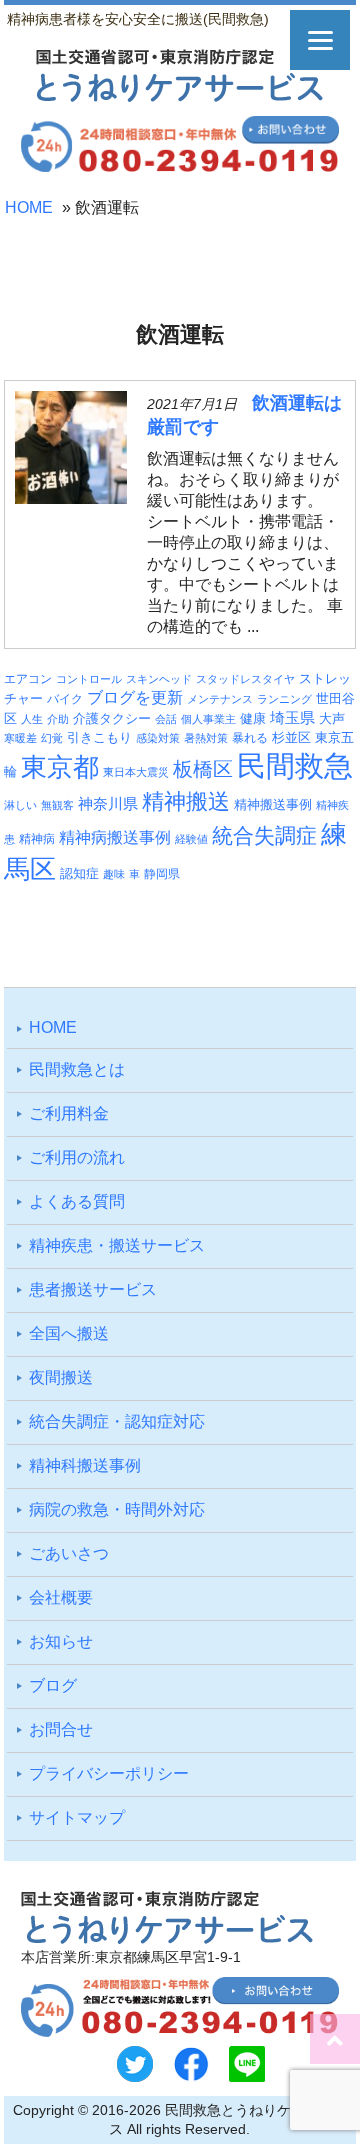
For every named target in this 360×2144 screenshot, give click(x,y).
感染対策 (158, 738)
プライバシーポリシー (109, 1773)
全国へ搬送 (69, 1333)
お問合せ (61, 1729)
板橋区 (203, 769)
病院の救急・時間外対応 (117, 1509)
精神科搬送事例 (85, 1465)
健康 (253, 719)
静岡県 (162, 873)
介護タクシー (112, 718)
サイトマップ (77, 1817)
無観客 (57, 805)
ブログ (53, 1685)
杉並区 (291, 737)
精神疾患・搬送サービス (117, 1245)
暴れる (250, 737)
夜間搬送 (61, 1377)
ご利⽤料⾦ (69, 1113)
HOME (29, 207)
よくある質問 (77, 1201)
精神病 (37, 838)
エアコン (28, 678)
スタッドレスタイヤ (245, 679)
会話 (166, 719)
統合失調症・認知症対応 (117, 1421)
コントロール (89, 679)
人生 (32, 719)
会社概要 (61, 1597)
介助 (58, 719)
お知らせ (61, 1641)
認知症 (79, 873)
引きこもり (99, 737)
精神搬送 (186, 801)
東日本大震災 (136, 772)
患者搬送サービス (93, 1289)
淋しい (20, 805)
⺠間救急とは (77, 1069)
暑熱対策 (206, 738)
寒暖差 (20, 738)
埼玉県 (292, 718)
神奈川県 (108, 804)
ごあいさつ (69, 1553)
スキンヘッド (159, 679)
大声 (332, 719)
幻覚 (52, 738)
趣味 (114, 874)
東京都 (60, 767)
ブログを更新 (135, 697)
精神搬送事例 (273, 804)
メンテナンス (220, 699)
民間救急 (295, 765)
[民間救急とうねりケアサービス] (179, 96)
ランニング (284, 699)
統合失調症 (264, 835)
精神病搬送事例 (115, 837)
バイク (65, 698)
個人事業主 (208, 719)
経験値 (191, 839)
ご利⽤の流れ (77, 1157)
